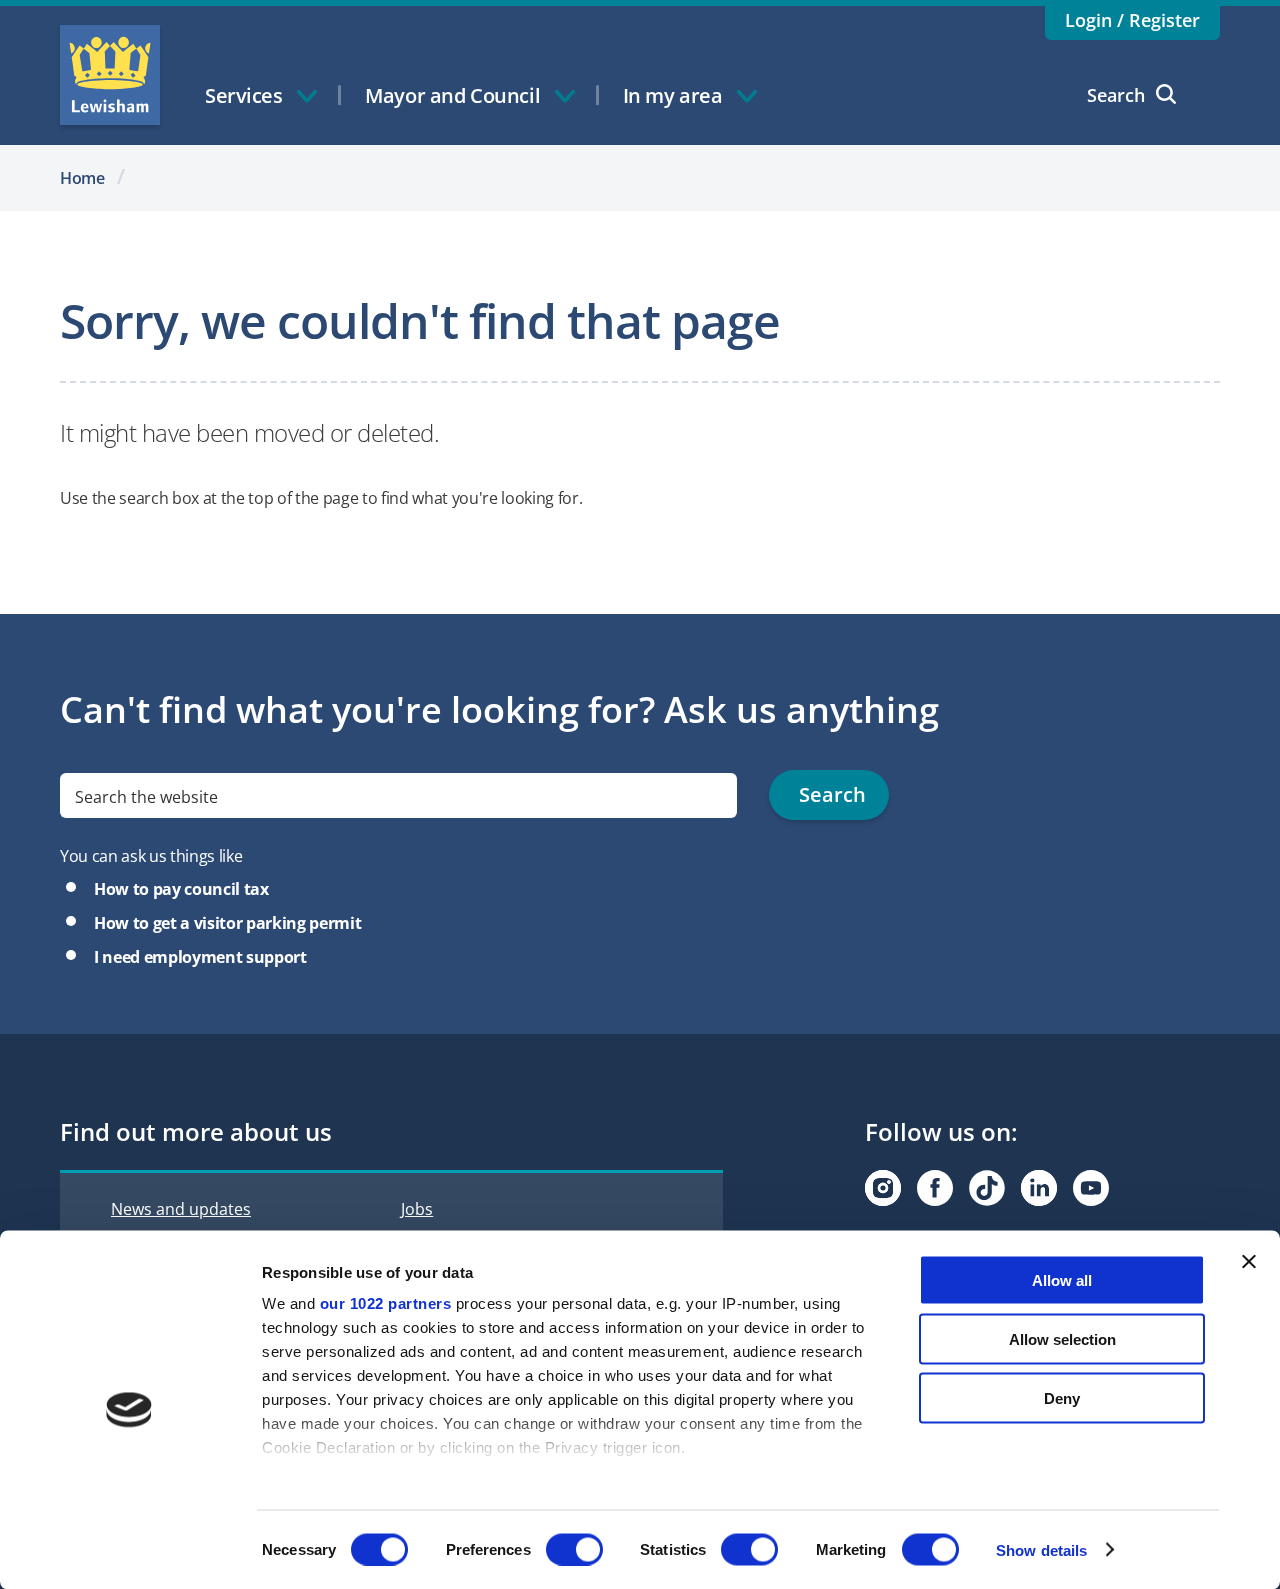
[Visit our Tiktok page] (987, 1188)
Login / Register (1132, 20)
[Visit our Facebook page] (935, 1188)
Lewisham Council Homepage (110, 75)
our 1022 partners (386, 1303)
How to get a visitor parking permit (227, 923)
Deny (1062, 1397)
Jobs (417, 1209)
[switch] (574, 1549)
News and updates (181, 1209)
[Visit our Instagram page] (883, 1188)
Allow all (1062, 1280)
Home (82, 178)
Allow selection (1062, 1338)
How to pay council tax (181, 889)
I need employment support (200, 957)
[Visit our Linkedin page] (1039, 1188)
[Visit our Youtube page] (1091, 1188)
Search (1116, 95)
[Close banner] (1249, 1262)
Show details (1041, 1549)
